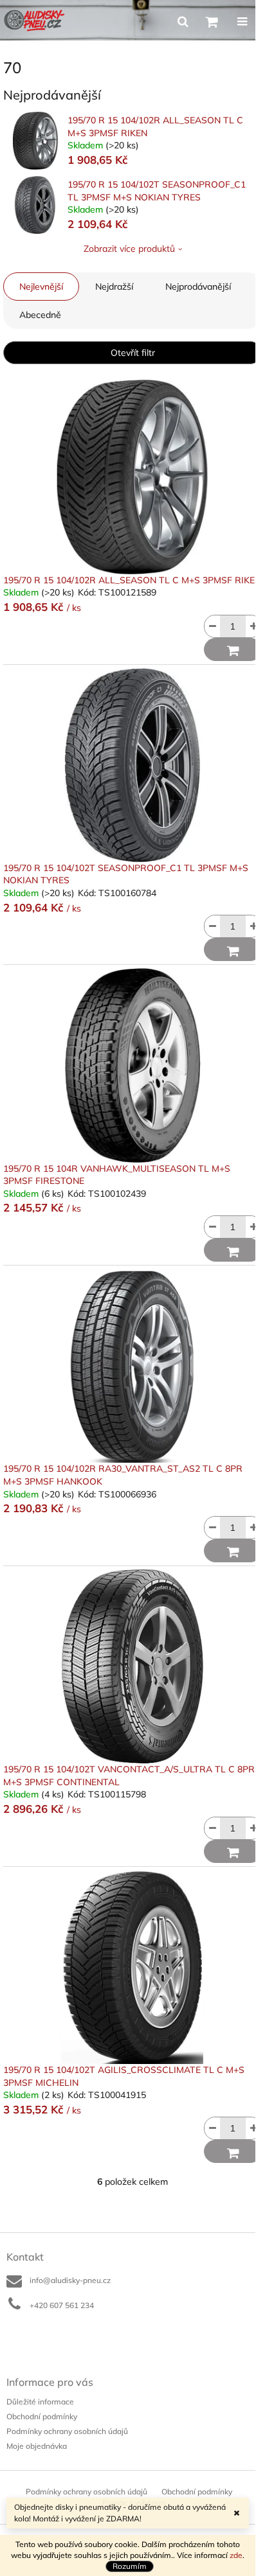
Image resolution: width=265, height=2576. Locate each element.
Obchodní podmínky (42, 2416)
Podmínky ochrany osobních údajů (67, 2431)
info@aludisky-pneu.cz (70, 2280)
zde (236, 2555)
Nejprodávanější (198, 287)
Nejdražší (114, 287)
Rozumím (130, 2566)
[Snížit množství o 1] (212, 626)
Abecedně (40, 315)
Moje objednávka (37, 2446)
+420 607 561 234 (62, 2305)
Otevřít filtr (133, 353)
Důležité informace (40, 2402)
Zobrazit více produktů (129, 249)
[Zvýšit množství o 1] (253, 626)
